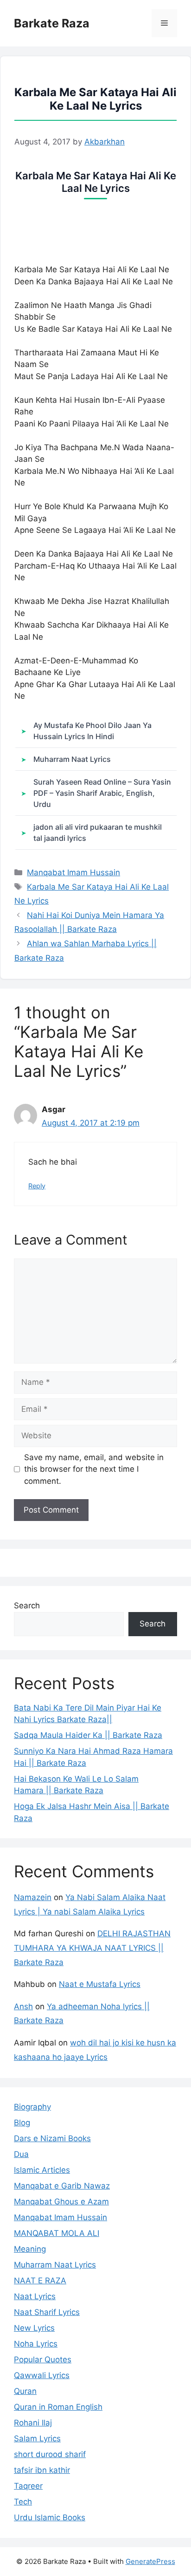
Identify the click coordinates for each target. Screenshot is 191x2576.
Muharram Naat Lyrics (72, 759)
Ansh (23, 2006)
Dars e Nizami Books (52, 2138)
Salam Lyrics (37, 2438)
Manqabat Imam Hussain (73, 872)
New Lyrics (34, 2328)
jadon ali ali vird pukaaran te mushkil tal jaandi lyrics (98, 832)
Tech (23, 2502)
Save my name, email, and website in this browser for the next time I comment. (94, 1469)
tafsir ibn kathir (42, 2470)
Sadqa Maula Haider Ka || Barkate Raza (88, 1735)
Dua (21, 2154)
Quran (25, 2391)
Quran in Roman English (58, 2407)
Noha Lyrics (36, 2344)
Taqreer (28, 2486)
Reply (37, 1186)
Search (27, 1606)
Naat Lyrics (35, 2296)
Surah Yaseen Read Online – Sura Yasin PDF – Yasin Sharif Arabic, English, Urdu (102, 793)
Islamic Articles (42, 2170)
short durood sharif (50, 2454)
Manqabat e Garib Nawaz (62, 2186)
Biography (32, 2107)
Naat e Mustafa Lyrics (100, 1984)
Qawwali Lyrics (42, 2375)
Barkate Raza (52, 23)
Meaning (30, 2249)
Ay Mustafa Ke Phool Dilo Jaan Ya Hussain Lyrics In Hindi (92, 731)
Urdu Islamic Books (50, 2517)
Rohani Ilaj (33, 2423)
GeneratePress (150, 2561)
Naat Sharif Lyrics (47, 2312)
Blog (22, 2123)
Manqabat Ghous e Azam (61, 2202)
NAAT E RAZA (40, 2281)
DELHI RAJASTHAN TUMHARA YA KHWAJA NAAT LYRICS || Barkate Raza (92, 1948)
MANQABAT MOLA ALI (57, 2233)
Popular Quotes (43, 2360)
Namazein (33, 1897)
